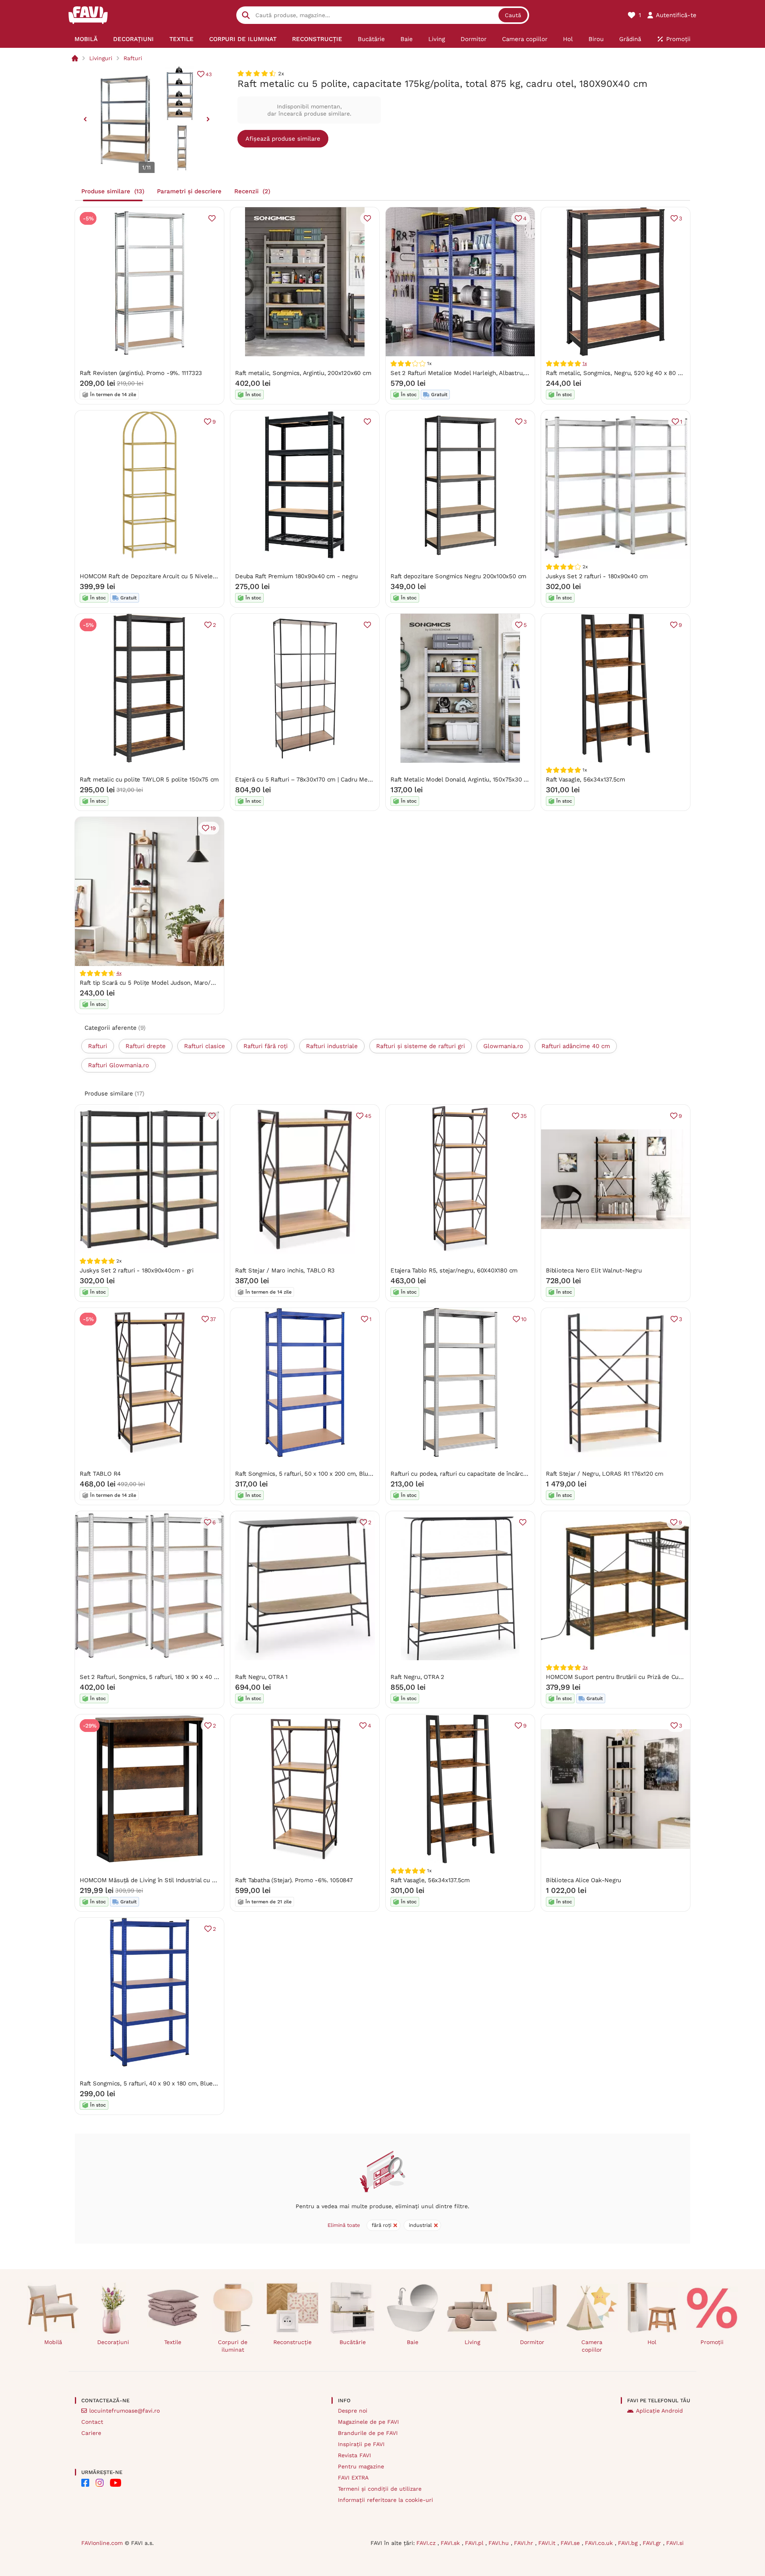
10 (524, 1319)
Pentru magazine (361, 2466)
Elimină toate (344, 2225)
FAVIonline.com (102, 2543)
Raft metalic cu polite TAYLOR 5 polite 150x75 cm (149, 779)
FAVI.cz (427, 2543)
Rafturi (133, 58)
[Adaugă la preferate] (212, 218)
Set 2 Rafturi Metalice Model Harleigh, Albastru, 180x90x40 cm (478, 373)
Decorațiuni (113, 2342)
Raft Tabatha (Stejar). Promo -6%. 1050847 (294, 1880)
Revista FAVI (354, 2455)
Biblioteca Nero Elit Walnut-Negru (594, 1270)
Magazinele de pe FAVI (368, 2422)
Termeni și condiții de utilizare (380, 2489)
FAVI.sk (451, 2543)
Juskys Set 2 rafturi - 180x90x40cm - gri (137, 1270)
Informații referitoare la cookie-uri (385, 2500)
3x (585, 1667)
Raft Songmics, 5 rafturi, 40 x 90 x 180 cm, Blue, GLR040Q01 (164, 2083)
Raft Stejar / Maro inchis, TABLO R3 (285, 1270)
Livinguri (101, 58)
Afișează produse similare (283, 139)
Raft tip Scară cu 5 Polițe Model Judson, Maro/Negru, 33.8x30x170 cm (178, 983)
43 (209, 74)
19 (213, 828)
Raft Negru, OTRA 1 (261, 1677)
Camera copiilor (592, 2346)
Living (472, 2342)
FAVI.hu (500, 2543)
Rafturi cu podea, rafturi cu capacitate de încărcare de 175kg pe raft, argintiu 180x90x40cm (517, 1474)
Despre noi (353, 2411)
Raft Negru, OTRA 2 (417, 1677)
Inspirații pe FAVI (361, 2444)
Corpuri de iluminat (233, 2346)
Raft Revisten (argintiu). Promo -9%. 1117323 (141, 373)
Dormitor (532, 2342)
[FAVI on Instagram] (100, 2483)
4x (119, 973)
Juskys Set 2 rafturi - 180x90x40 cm (597, 576)
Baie (413, 2342)
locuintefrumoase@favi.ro (125, 2411)
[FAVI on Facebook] (85, 2483)
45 (368, 1116)
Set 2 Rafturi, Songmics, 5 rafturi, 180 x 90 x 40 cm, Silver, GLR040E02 (179, 1677)
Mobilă (53, 2342)
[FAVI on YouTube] (116, 2483)
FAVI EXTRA (353, 2478)
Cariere (91, 2433)
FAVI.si (675, 2543)
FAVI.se (571, 2543)
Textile (173, 2342)
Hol (652, 2342)
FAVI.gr (653, 2543)
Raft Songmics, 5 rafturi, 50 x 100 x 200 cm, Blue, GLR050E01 (321, 1474)
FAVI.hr (525, 2543)
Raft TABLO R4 (100, 1474)
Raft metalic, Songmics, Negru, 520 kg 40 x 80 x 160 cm (624, 373)
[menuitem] (86, 39)
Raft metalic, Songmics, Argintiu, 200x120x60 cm (303, 373)
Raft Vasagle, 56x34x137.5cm (586, 779)
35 (524, 1116)
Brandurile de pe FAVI (368, 2433)
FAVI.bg (629, 2543)
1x (585, 363)
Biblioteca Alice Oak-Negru (584, 1880)
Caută (513, 15)
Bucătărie (353, 2342)
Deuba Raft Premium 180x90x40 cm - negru (296, 576)
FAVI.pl (475, 2543)
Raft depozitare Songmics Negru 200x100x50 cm (458, 576)
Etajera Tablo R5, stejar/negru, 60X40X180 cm (454, 1270)
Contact (92, 2422)
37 (213, 1319)
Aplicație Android (659, 2411)
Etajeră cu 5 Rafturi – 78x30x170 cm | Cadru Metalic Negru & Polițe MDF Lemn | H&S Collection (368, 779)
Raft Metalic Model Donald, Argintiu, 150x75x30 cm (461, 779)
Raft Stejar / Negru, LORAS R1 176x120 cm (605, 1474)
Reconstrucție (292, 2342)
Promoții (712, 2342)
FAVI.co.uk (600, 2543)
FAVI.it (548, 2543)
